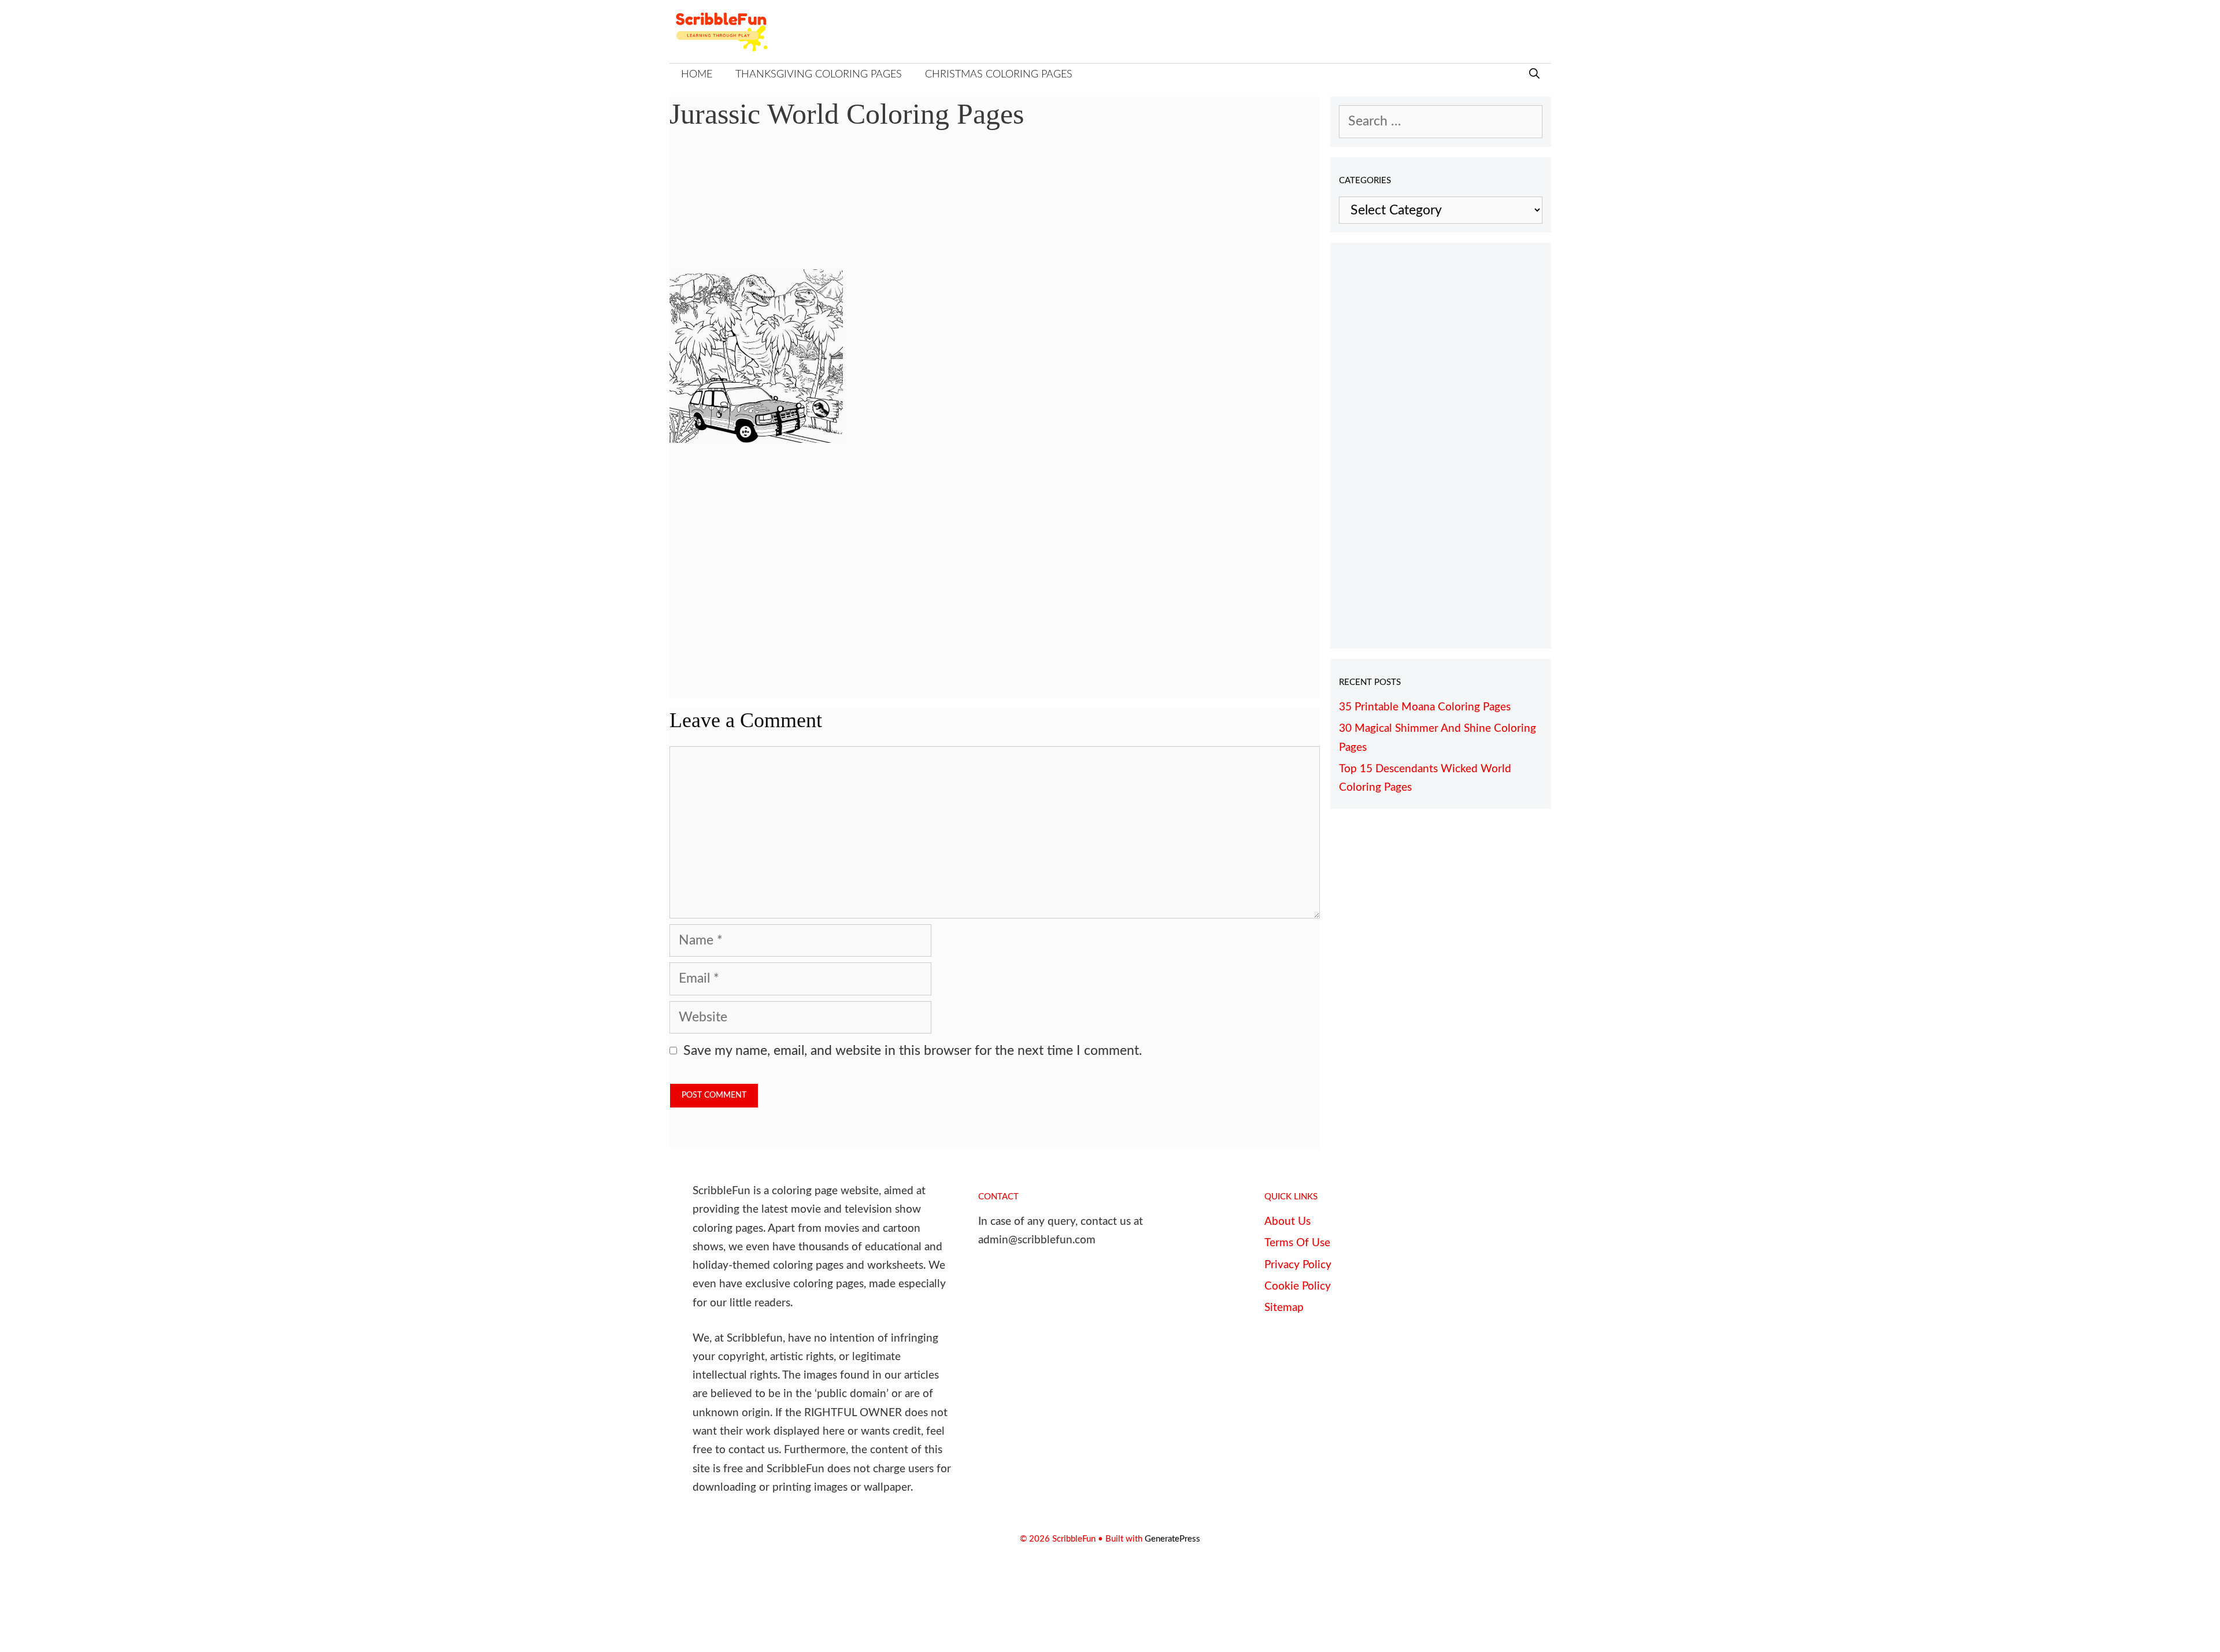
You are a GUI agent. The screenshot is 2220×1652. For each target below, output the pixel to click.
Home (697, 75)
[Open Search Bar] (1534, 75)
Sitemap (1284, 1308)
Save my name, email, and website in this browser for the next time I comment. (913, 1051)
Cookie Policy (1298, 1286)
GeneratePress (1172, 1539)
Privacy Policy (1298, 1265)
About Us (1287, 1222)
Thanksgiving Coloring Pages (819, 75)
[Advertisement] (995, 208)
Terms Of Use (1297, 1243)
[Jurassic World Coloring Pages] (756, 438)
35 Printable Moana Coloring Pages (1425, 707)
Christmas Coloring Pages (999, 75)
